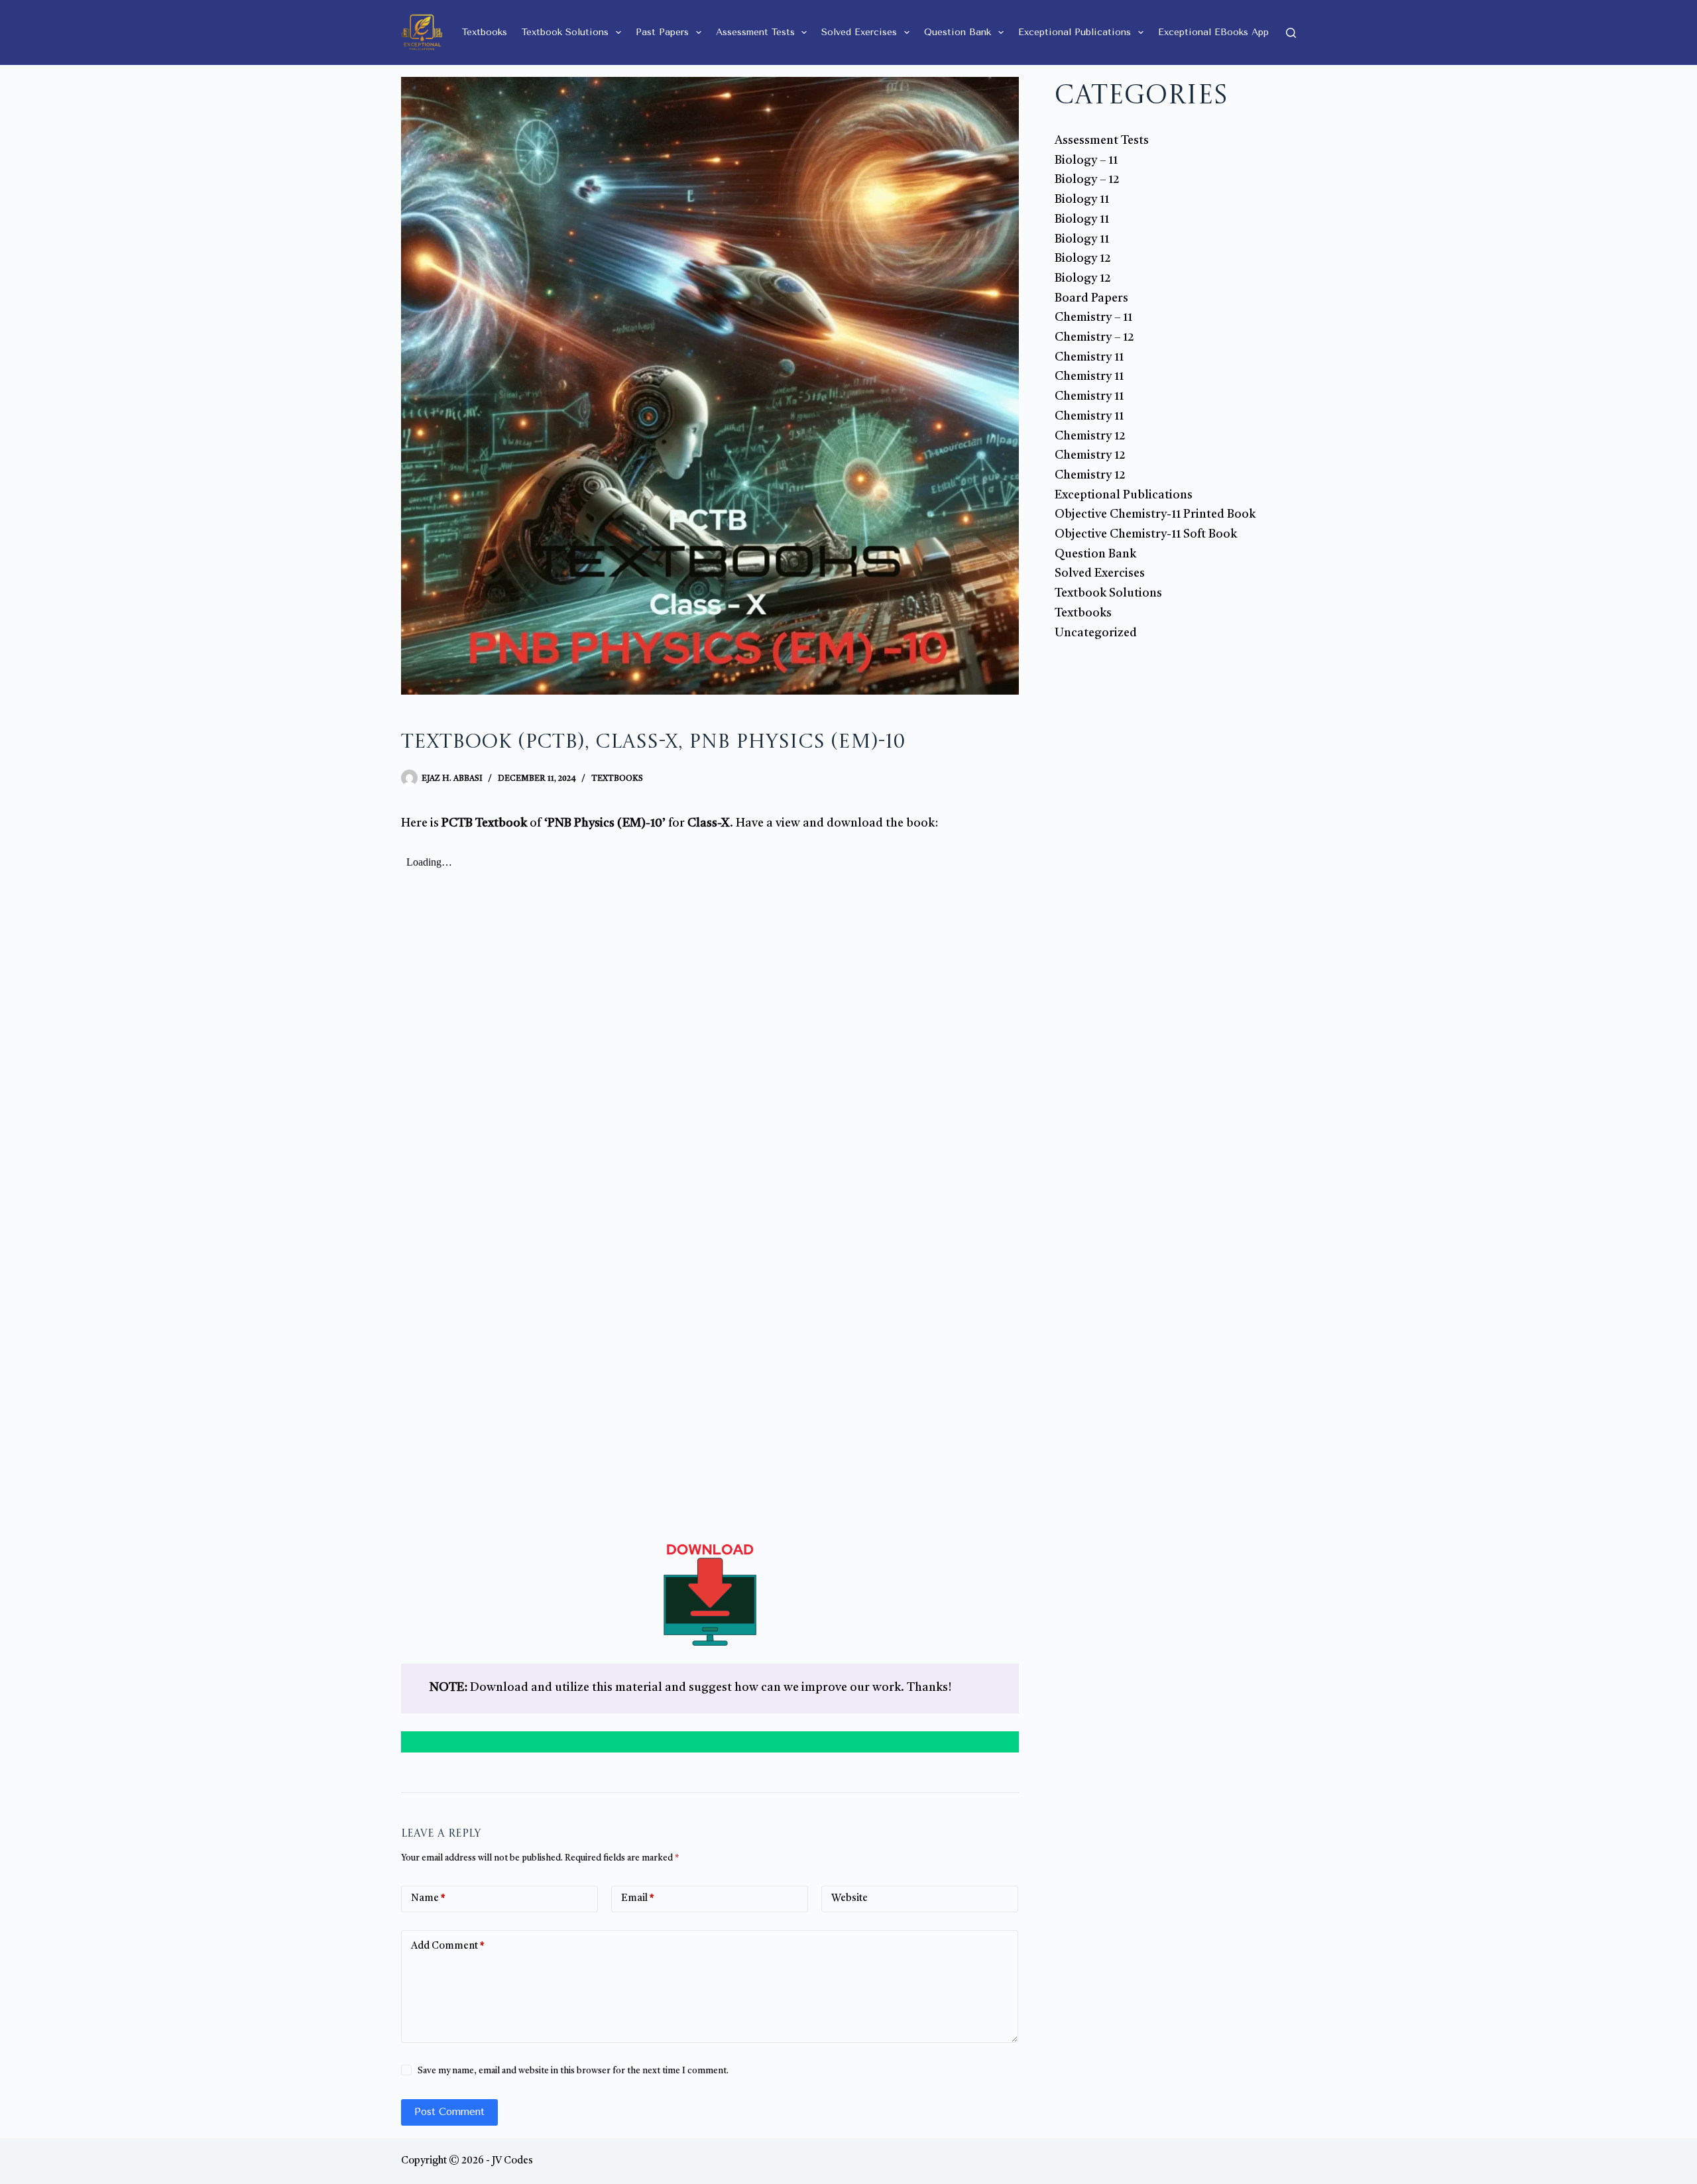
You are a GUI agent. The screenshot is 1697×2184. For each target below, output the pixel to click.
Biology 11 (1082, 200)
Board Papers (1091, 298)
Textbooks (485, 32)
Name (428, 1899)
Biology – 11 (1086, 160)
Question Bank (958, 32)
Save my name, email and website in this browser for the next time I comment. (573, 2071)
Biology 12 (1083, 259)
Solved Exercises (859, 32)
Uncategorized (1096, 633)
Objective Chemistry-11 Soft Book (1146, 534)
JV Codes (512, 2161)
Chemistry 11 (1089, 357)
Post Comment (449, 2112)
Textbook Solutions (565, 32)
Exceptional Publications (1075, 32)
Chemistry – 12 (1094, 337)
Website (849, 1899)
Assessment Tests (755, 32)
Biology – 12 (1087, 180)
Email (638, 1899)
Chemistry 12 (1090, 436)
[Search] (1291, 33)
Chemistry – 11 (1093, 317)
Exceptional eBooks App (1213, 32)
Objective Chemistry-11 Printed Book (1155, 514)
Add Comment (448, 1946)
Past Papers (662, 32)
